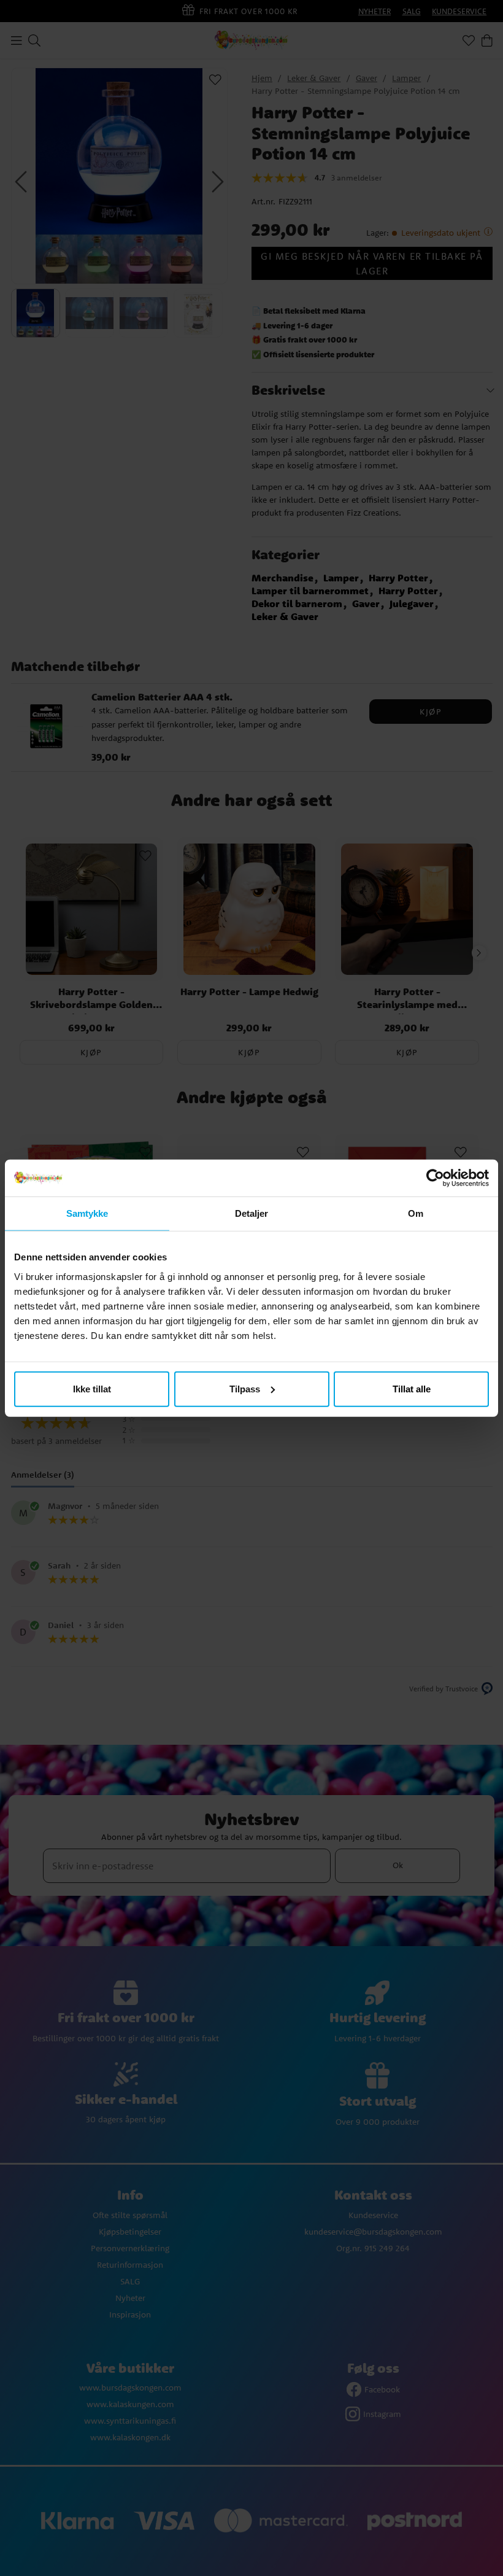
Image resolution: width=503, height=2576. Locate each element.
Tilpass (245, 1388)
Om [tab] (416, 1213)
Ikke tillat (92, 1388)
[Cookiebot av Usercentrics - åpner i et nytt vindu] (435, 1178)
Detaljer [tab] (252, 1213)
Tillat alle (412, 1388)
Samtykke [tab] (87, 1213)
